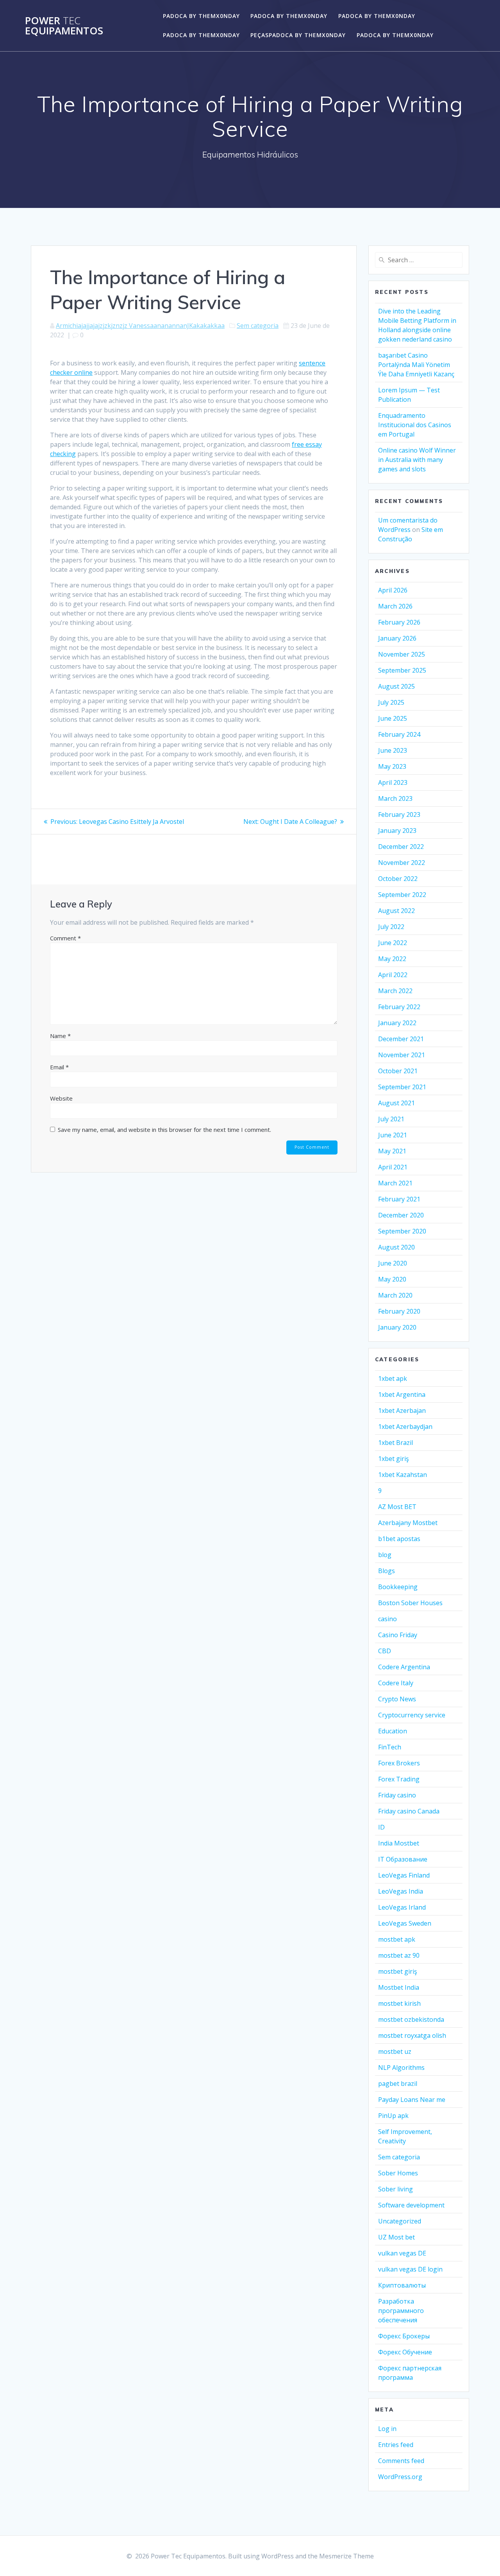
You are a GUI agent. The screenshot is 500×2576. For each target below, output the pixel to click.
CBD (385, 1651)
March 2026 (395, 606)
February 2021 (399, 1199)
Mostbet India (399, 1987)
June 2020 (393, 1263)
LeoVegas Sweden (405, 1923)
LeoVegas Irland (402, 1907)
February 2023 (399, 815)
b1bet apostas (399, 1539)
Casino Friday (398, 1635)
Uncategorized (400, 2221)
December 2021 (401, 1039)
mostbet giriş (398, 1971)
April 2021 (393, 1167)
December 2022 (401, 847)
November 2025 (402, 654)
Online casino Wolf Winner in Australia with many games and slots (417, 460)
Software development (411, 2205)
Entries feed (396, 2445)
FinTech (390, 1747)
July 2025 (391, 702)
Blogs (387, 1571)
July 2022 (391, 927)
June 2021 (393, 1135)
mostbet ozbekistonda (411, 2019)
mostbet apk (397, 1939)
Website (61, 1098)
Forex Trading (399, 1779)
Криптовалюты (402, 2285)
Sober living (396, 2189)
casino (387, 1619)
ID (381, 1827)
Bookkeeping (398, 1587)
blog (385, 1555)
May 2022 (392, 959)
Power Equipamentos (64, 26)
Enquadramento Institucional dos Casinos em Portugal (415, 425)
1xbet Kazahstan (403, 1475)
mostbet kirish (399, 2003)
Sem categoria (258, 326)
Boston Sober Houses (410, 1603)
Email (59, 1067)
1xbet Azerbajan (402, 1411)
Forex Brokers (399, 1763)
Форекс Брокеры (404, 2336)
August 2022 (396, 911)
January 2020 (397, 1327)
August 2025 (396, 686)
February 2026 (399, 622)
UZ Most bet (396, 2237)
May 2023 (392, 766)
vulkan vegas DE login (410, 2269)
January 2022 (397, 1023)
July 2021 (391, 1119)
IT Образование (403, 1859)
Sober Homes (398, 2173)
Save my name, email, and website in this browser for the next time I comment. (164, 1130)
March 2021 (395, 1183)
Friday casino (397, 1795)
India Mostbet (399, 1843)
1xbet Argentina (402, 1395)
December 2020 (401, 1215)
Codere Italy (396, 1683)
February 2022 (399, 1007)
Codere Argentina (404, 1667)
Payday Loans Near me (412, 2100)
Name (60, 1036)
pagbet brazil (398, 2084)
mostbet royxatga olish (412, 2035)
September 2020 (402, 1231)
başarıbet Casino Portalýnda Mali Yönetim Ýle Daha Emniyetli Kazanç (416, 365)
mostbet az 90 (399, 1955)
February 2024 (399, 734)
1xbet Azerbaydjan (405, 1427)
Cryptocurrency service (412, 1715)
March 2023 (395, 798)
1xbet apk (393, 1378)
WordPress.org (400, 2477)
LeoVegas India (401, 1891)
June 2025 (393, 718)
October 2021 (398, 1071)
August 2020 (396, 1247)
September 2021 (402, 1087)
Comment (65, 938)
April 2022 (393, 975)
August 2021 (396, 1103)
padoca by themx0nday (201, 16)
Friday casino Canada (409, 1811)
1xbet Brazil (396, 1443)
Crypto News (397, 1699)
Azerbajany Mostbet (408, 1523)
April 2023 (393, 782)
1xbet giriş (394, 1459)
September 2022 (402, 895)
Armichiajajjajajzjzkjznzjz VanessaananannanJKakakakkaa (140, 326)
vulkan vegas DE (402, 2253)
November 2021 (402, 1055)
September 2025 (402, 670)
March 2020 (395, 1295)
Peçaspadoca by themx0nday (298, 35)
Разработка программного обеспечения (401, 2311)
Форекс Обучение (405, 2352)
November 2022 (402, 863)
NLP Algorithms (401, 2068)
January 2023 (397, 831)
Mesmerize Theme (346, 2556)
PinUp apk (393, 2116)
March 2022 (395, 991)
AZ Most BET (397, 1507)
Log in (387, 2429)
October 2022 (398, 879)
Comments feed (401, 2461)
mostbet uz (395, 2051)
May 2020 (392, 1279)
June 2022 (393, 943)
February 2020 (399, 1311)
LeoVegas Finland (404, 1875)
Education (393, 1731)
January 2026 (397, 638)
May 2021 (392, 1151)
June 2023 (393, 750)
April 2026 (393, 590)
